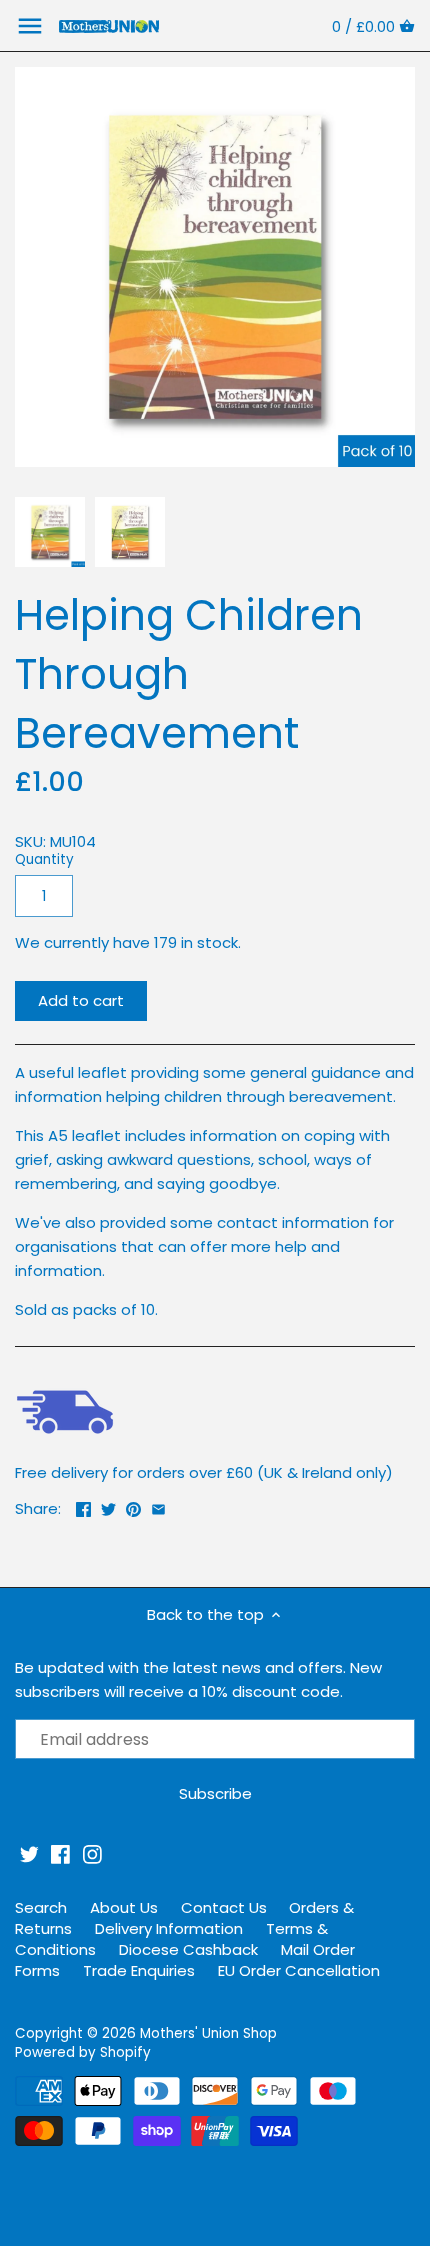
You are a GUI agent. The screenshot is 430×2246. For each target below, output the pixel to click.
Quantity (44, 860)
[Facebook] (60, 1854)
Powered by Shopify (83, 2052)
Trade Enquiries (139, 1970)
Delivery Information (169, 1928)
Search (41, 1907)
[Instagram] (92, 1854)
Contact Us (224, 1907)
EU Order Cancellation (299, 1970)
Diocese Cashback (188, 1949)
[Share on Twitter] (108, 1506)
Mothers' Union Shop (208, 2033)
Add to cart (81, 1000)
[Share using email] (158, 1506)
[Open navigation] (30, 26)
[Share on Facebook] (83, 1506)
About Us (124, 1907)
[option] (50, 532)
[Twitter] (29, 1854)
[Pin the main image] (133, 1506)
